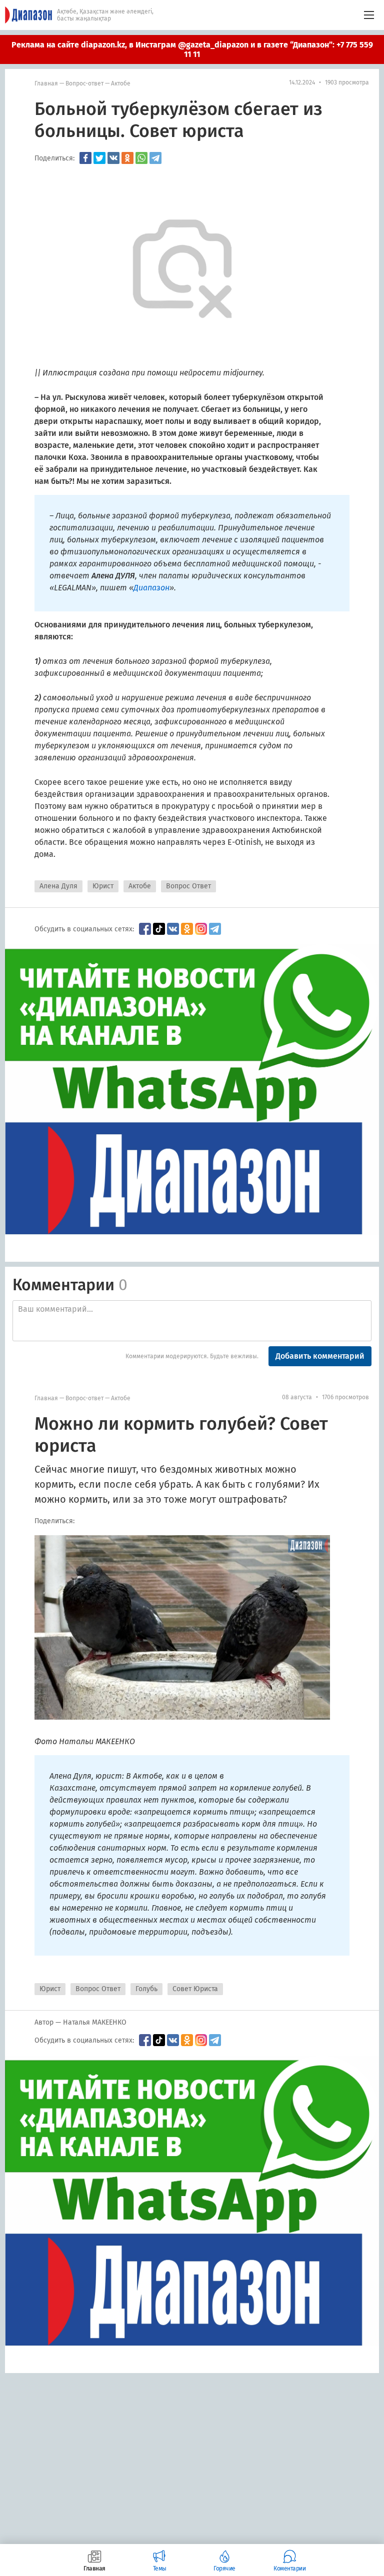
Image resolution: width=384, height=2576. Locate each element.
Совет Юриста (195, 1989)
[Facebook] (85, 158)
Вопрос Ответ (188, 886)
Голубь (146, 1989)
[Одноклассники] (127, 158)
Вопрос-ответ (84, 83)
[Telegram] (155, 158)
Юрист (103, 886)
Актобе (121, 83)
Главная (46, 83)
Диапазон (151, 588)
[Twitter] (99, 158)
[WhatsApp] (141, 158)
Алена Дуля (58, 886)
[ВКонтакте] (113, 158)
